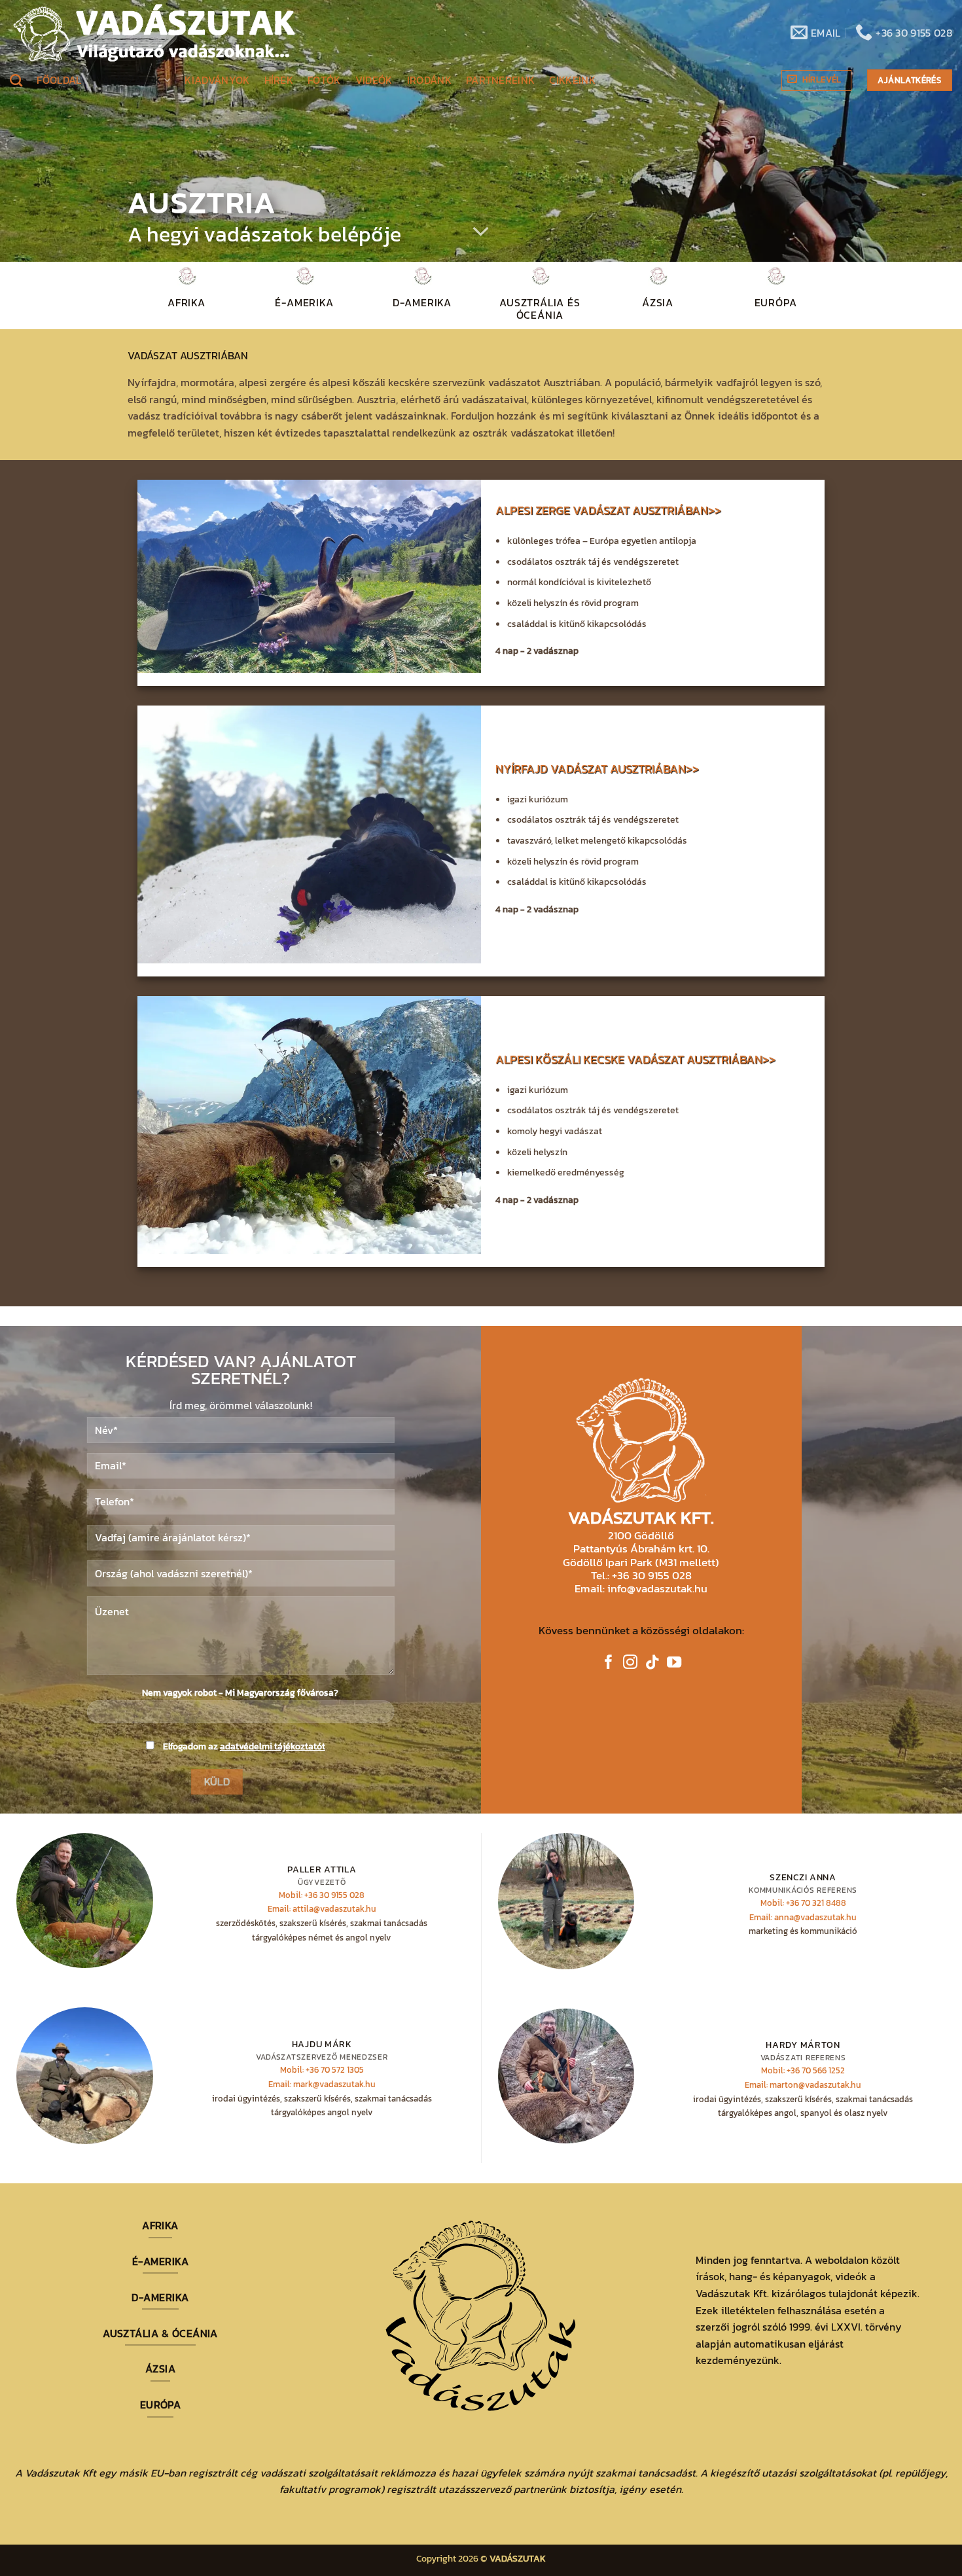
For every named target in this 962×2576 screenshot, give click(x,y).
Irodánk (429, 80)
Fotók (324, 80)
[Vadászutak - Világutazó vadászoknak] (154, 33)
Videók (374, 80)
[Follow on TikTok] (652, 1663)
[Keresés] (16, 80)
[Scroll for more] (481, 232)
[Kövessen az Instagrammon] (630, 1663)
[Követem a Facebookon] (609, 1663)
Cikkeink (572, 80)
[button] (816, 80)
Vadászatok (129, 80)
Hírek (279, 80)
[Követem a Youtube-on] (674, 1663)
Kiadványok (217, 80)
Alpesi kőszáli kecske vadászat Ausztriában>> (635, 1060)
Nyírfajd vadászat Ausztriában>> (597, 769)
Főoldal (59, 80)
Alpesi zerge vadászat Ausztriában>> (608, 511)
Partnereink (501, 80)
